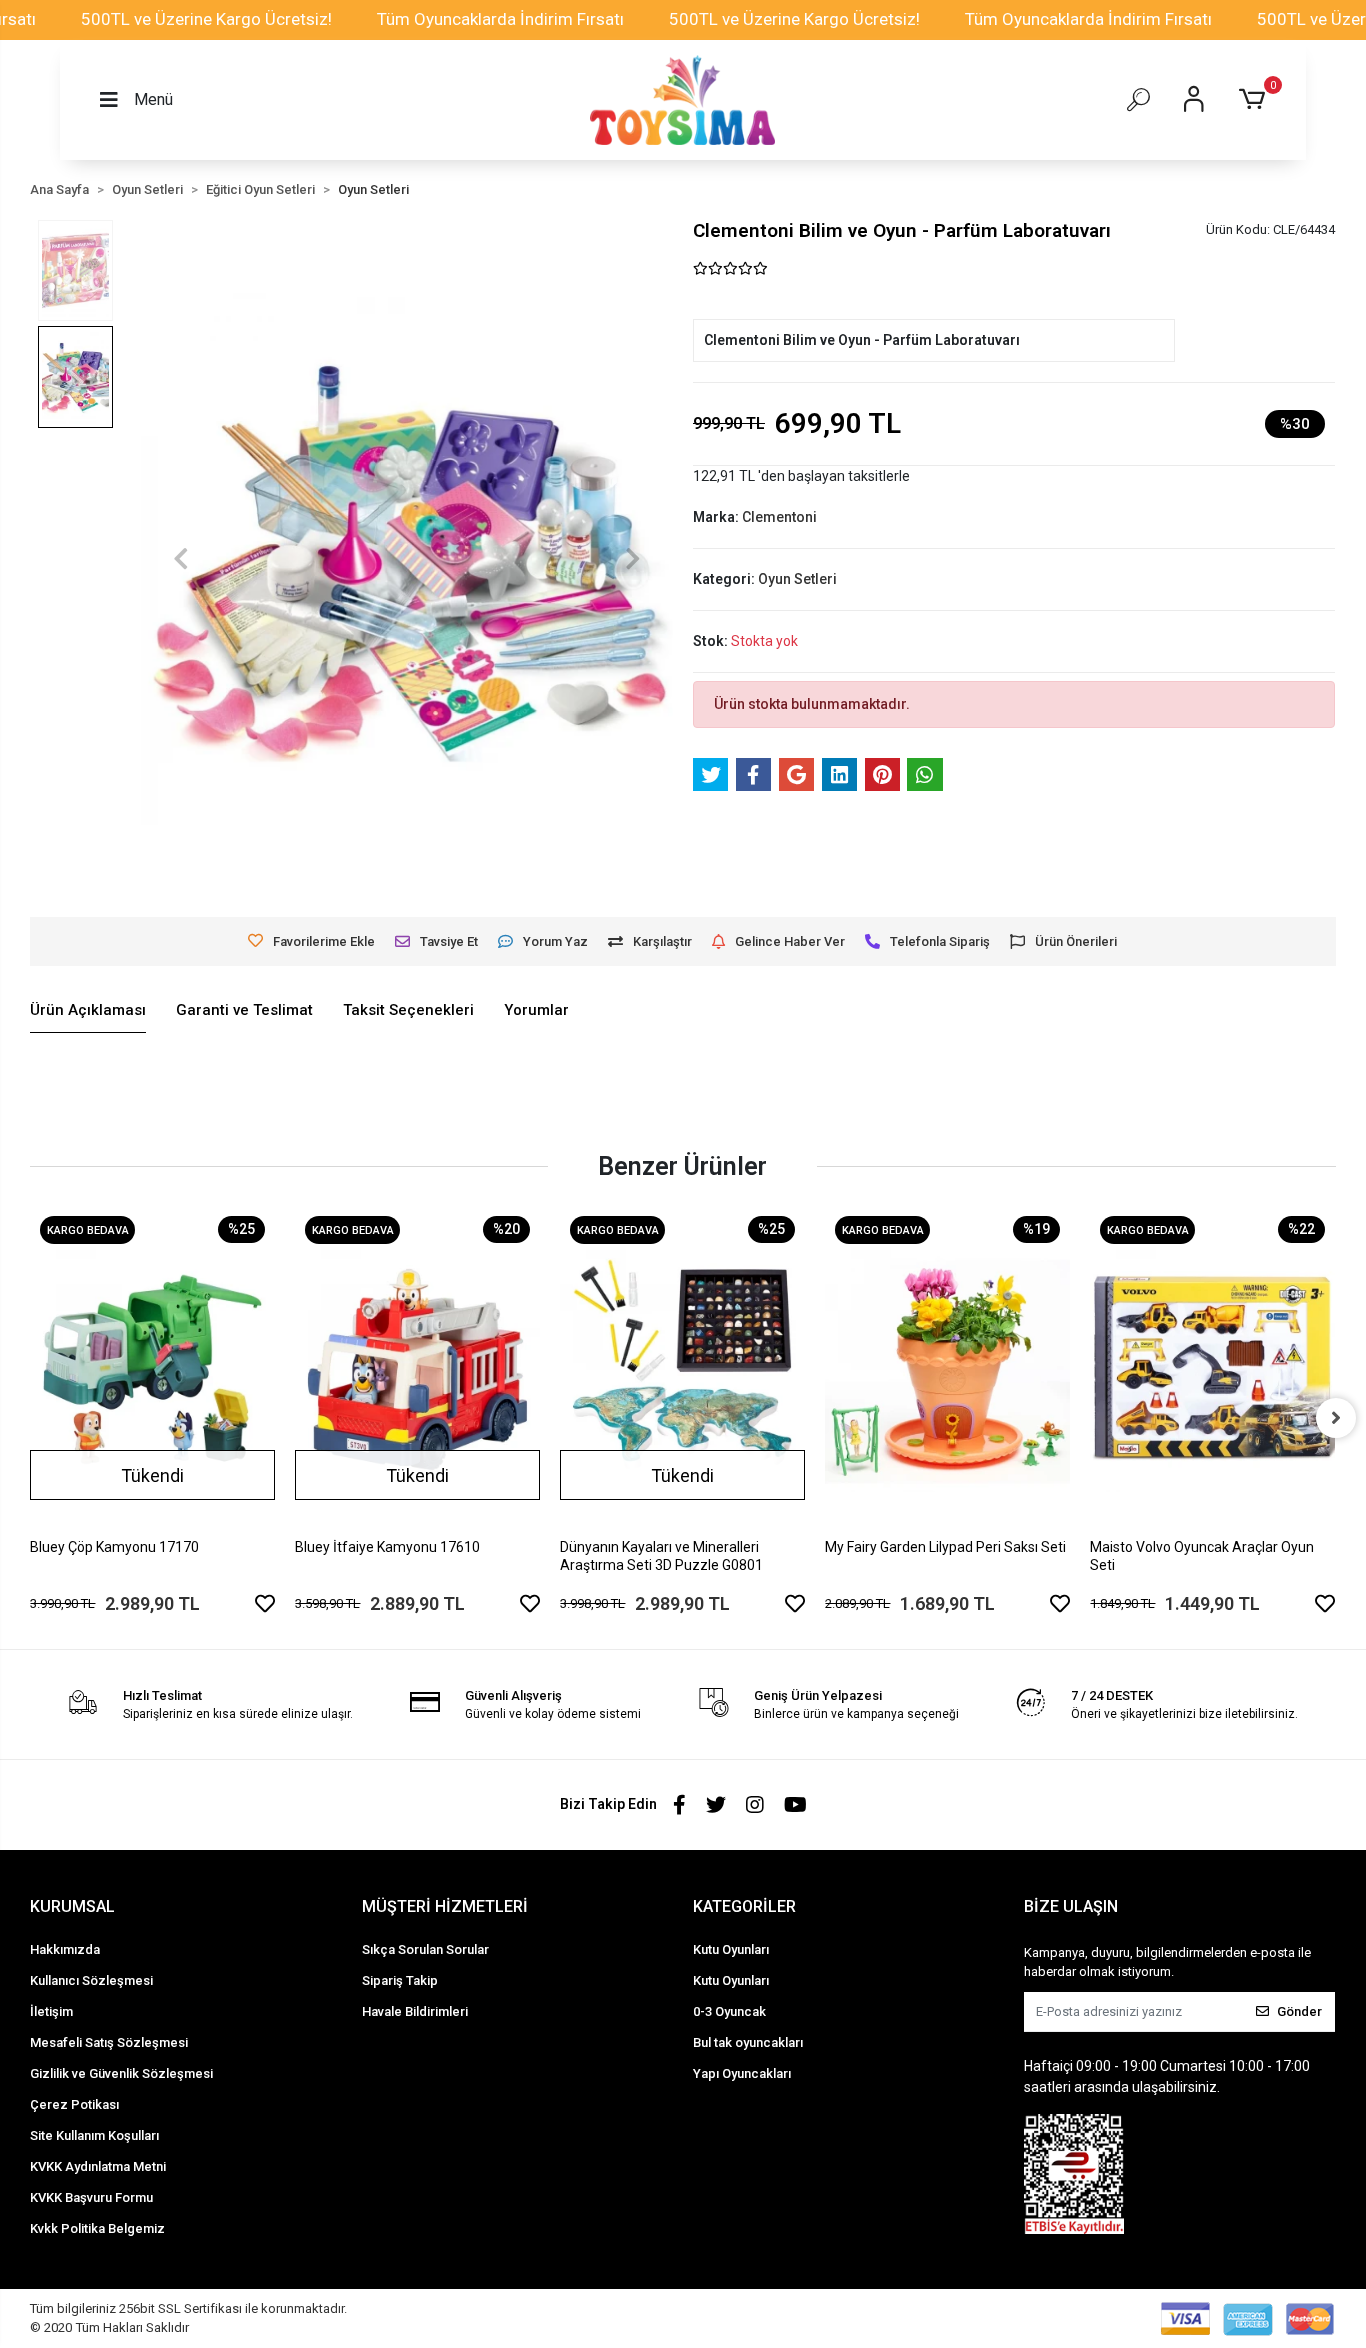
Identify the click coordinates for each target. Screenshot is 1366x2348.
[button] (1255, 100)
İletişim (51, 2011)
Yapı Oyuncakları (742, 2073)
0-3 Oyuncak (729, 2011)
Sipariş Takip (400, 1980)
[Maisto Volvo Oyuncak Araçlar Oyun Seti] (1212, 1369)
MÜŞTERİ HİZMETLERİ (445, 1906)
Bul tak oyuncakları (748, 2042)
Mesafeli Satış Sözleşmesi (109, 2042)
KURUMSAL (72, 1906)
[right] (1336, 1418)
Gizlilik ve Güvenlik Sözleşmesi (121, 2073)
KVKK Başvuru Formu (91, 2197)
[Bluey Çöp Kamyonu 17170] (152, 1369)
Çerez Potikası (74, 2104)
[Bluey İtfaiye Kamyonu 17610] (417, 1369)
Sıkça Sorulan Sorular (425, 1949)
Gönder (1299, 2011)
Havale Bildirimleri (415, 2011)
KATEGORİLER (744, 1906)
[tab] (88, 1011)
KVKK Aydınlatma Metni (98, 2166)
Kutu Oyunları (731, 1949)
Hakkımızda (65, 1949)
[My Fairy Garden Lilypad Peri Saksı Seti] (947, 1369)
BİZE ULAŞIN (1071, 1906)
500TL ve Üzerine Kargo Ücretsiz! (206, 19)
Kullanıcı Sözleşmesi (91, 1980)
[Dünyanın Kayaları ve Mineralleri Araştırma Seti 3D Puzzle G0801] (682, 1369)
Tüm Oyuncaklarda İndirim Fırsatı (500, 19)
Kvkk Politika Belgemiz (97, 2228)
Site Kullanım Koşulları (94, 2135)
